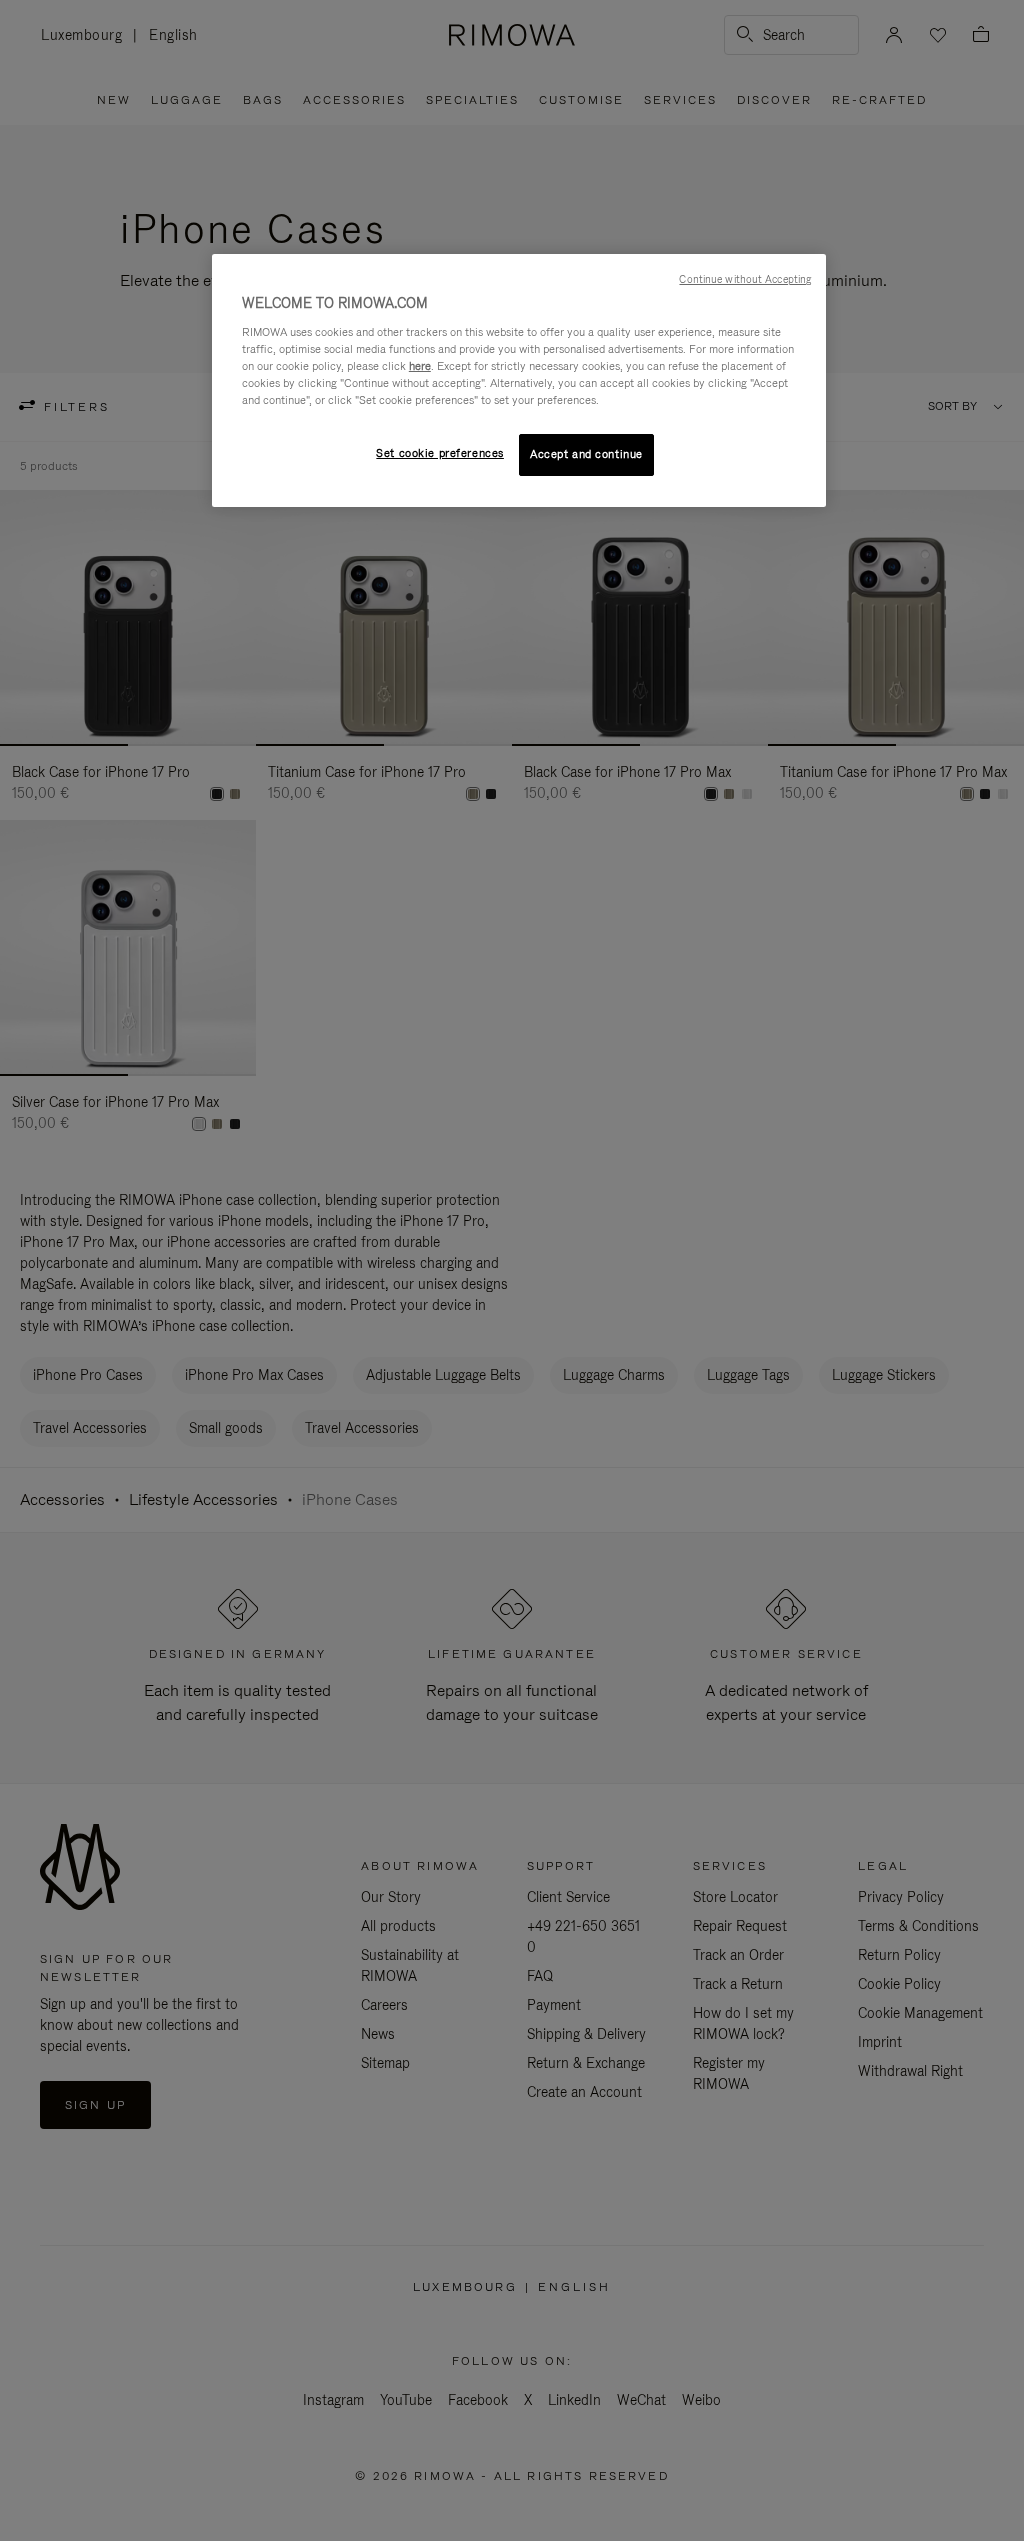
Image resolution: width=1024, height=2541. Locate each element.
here (420, 366)
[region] (519, 380)
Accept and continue (586, 454)
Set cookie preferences (440, 453)
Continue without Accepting (745, 279)
